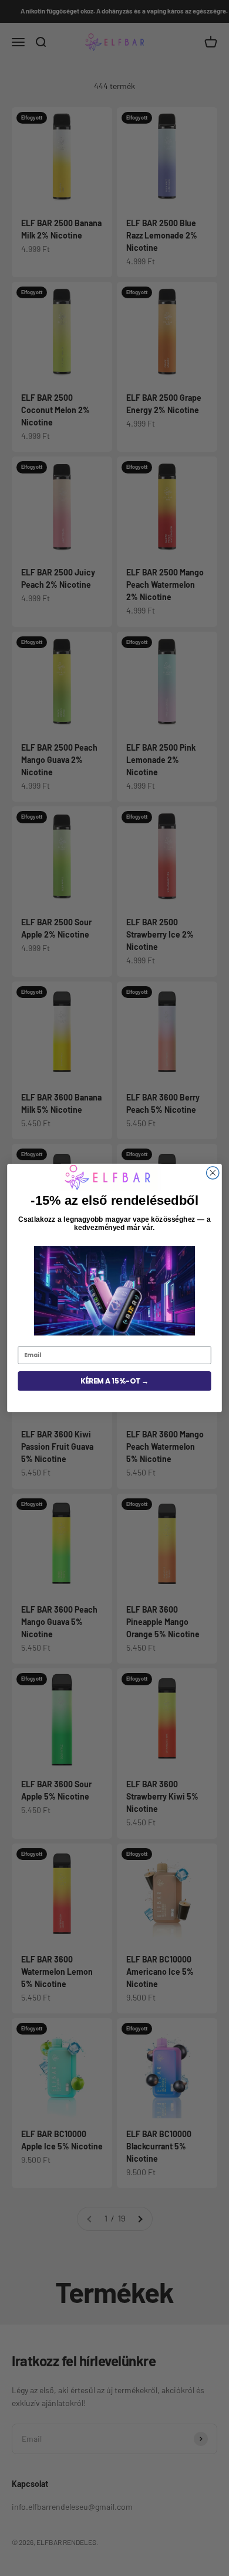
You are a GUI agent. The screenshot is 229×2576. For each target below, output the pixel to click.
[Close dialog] (213, 1173)
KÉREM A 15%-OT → (115, 1381)
